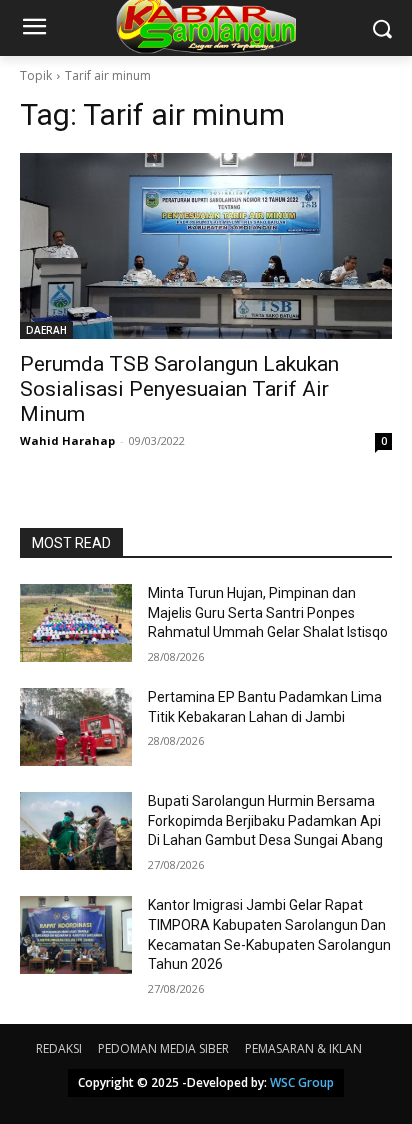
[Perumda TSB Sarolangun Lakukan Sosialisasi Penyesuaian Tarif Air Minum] (206, 246)
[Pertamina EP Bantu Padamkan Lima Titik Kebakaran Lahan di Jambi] (76, 727)
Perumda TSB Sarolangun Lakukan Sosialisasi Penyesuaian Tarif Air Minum (179, 389)
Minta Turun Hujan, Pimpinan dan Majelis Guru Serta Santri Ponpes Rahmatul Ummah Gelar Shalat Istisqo (268, 612)
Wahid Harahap (67, 440)
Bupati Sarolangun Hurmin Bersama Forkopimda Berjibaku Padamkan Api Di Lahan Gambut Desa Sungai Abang (265, 820)
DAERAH (46, 330)
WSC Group (302, 1082)
